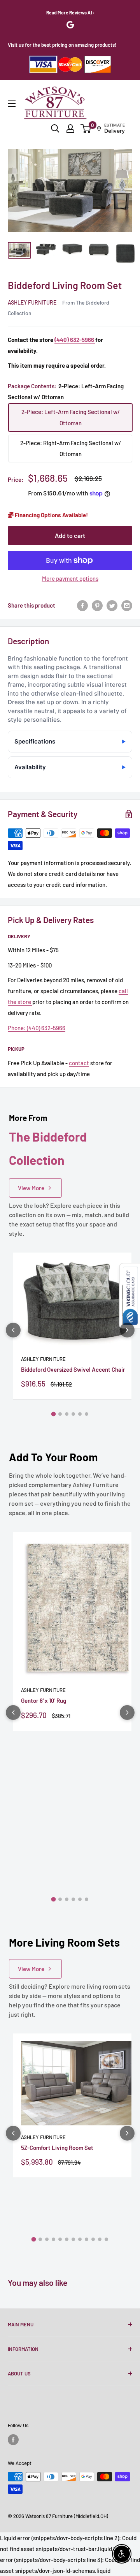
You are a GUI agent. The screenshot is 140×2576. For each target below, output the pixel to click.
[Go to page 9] (87, 2239)
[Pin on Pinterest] (97, 605)
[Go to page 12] (106, 2239)
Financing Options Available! (51, 515)
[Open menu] (12, 104)
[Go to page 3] (67, 1414)
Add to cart (70, 535)
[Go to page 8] (80, 2239)
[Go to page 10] (93, 2239)
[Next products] (127, 1330)
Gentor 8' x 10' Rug (44, 1700)
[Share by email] (127, 605)
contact (79, 1063)
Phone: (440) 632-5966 (37, 1028)
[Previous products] (13, 1330)
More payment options (70, 578)
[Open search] (55, 129)
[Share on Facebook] (82, 605)
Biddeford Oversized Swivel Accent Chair (73, 1369)
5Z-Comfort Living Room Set (57, 2148)
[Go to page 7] (73, 2239)
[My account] (70, 129)
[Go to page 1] (54, 1414)
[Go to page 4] (73, 1414)
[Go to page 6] (87, 1414)
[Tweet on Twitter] (112, 605)
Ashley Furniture (32, 302)
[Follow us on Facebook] (13, 2440)
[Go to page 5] (80, 1414)
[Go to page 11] (100, 2239)
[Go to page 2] (60, 1414)
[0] (86, 129)
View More (31, 1188)
